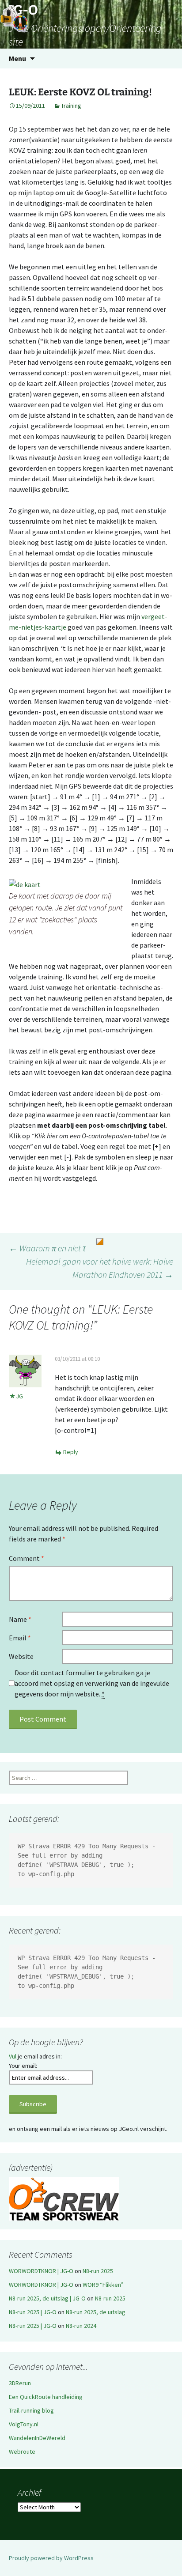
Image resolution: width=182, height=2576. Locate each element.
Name (20, 1619)
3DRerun (20, 2383)
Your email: (23, 2066)
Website (21, 1656)
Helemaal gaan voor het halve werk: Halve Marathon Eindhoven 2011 (100, 1268)
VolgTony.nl (24, 2424)
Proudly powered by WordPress (51, 2558)
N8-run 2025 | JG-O (33, 2312)
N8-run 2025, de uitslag (96, 2312)
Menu (17, 58)
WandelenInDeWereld (37, 2438)
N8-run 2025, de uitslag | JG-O (47, 2298)
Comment (27, 1558)
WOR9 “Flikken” (103, 2285)
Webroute (22, 2451)
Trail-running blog (31, 2410)
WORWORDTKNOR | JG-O (41, 2271)
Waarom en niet (47, 1248)
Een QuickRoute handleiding (46, 2397)
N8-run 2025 (98, 2271)
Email (20, 1638)
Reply (71, 1452)
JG (19, 1396)
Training (71, 106)
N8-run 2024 (81, 2326)
